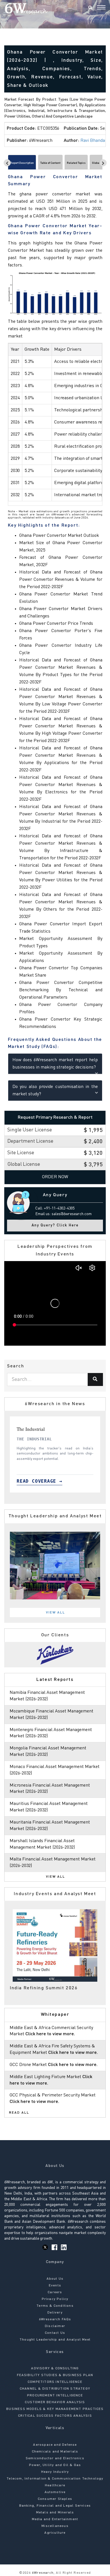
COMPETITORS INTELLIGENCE (55, 2382)
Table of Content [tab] (50, 163)
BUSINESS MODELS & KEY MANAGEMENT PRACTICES (55, 2409)
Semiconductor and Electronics (55, 2458)
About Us (55, 2279)
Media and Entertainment (55, 2519)
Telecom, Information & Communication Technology (55, 2479)
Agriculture (55, 2533)
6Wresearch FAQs (55, 2319)
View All (56, 1613)
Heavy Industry (55, 2472)
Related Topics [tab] (76, 163)
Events (55, 2286)
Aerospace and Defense (55, 2445)
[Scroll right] (103, 163)
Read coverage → (28, 1481)
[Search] (90, 8)
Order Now (55, 1177)
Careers (55, 2292)
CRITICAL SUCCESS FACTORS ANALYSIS (55, 2416)
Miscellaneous (55, 2526)
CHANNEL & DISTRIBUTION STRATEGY (55, 2389)
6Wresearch (42, 2573)
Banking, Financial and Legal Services (55, 2506)
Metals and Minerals (55, 2513)
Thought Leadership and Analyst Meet (55, 2340)
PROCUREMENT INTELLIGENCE (55, 2396)
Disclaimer (55, 2326)
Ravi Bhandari (94, 141)
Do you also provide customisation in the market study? (55, 1091)
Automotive (55, 2492)
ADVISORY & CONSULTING (55, 2368)
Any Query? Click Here (55, 1225)
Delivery (55, 2313)
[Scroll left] (7, 163)
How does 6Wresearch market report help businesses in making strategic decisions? (55, 1064)
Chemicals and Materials (55, 2452)
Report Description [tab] (22, 163)
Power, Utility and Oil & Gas (55, 2465)
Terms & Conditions (55, 2306)
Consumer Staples (55, 2499)
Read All (19, 2113)
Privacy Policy (55, 2299)
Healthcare (55, 2486)
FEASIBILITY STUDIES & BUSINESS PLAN (55, 2375)
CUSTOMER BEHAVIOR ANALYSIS (55, 2402)
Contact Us (55, 2333)
